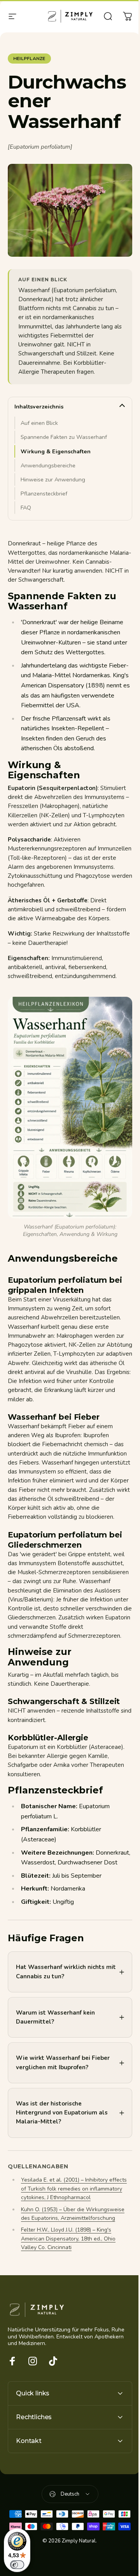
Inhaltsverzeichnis (39, 407)
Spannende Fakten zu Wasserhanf (64, 437)
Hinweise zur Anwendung (53, 479)
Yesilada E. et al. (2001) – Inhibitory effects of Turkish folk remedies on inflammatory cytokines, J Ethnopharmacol (73, 2212)
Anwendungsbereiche (48, 465)
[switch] (17, 2565)
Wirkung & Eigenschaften (56, 451)
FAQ (26, 508)
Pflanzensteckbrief (44, 494)
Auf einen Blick (39, 423)
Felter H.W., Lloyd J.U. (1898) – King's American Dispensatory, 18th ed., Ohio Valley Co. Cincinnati (68, 2262)
